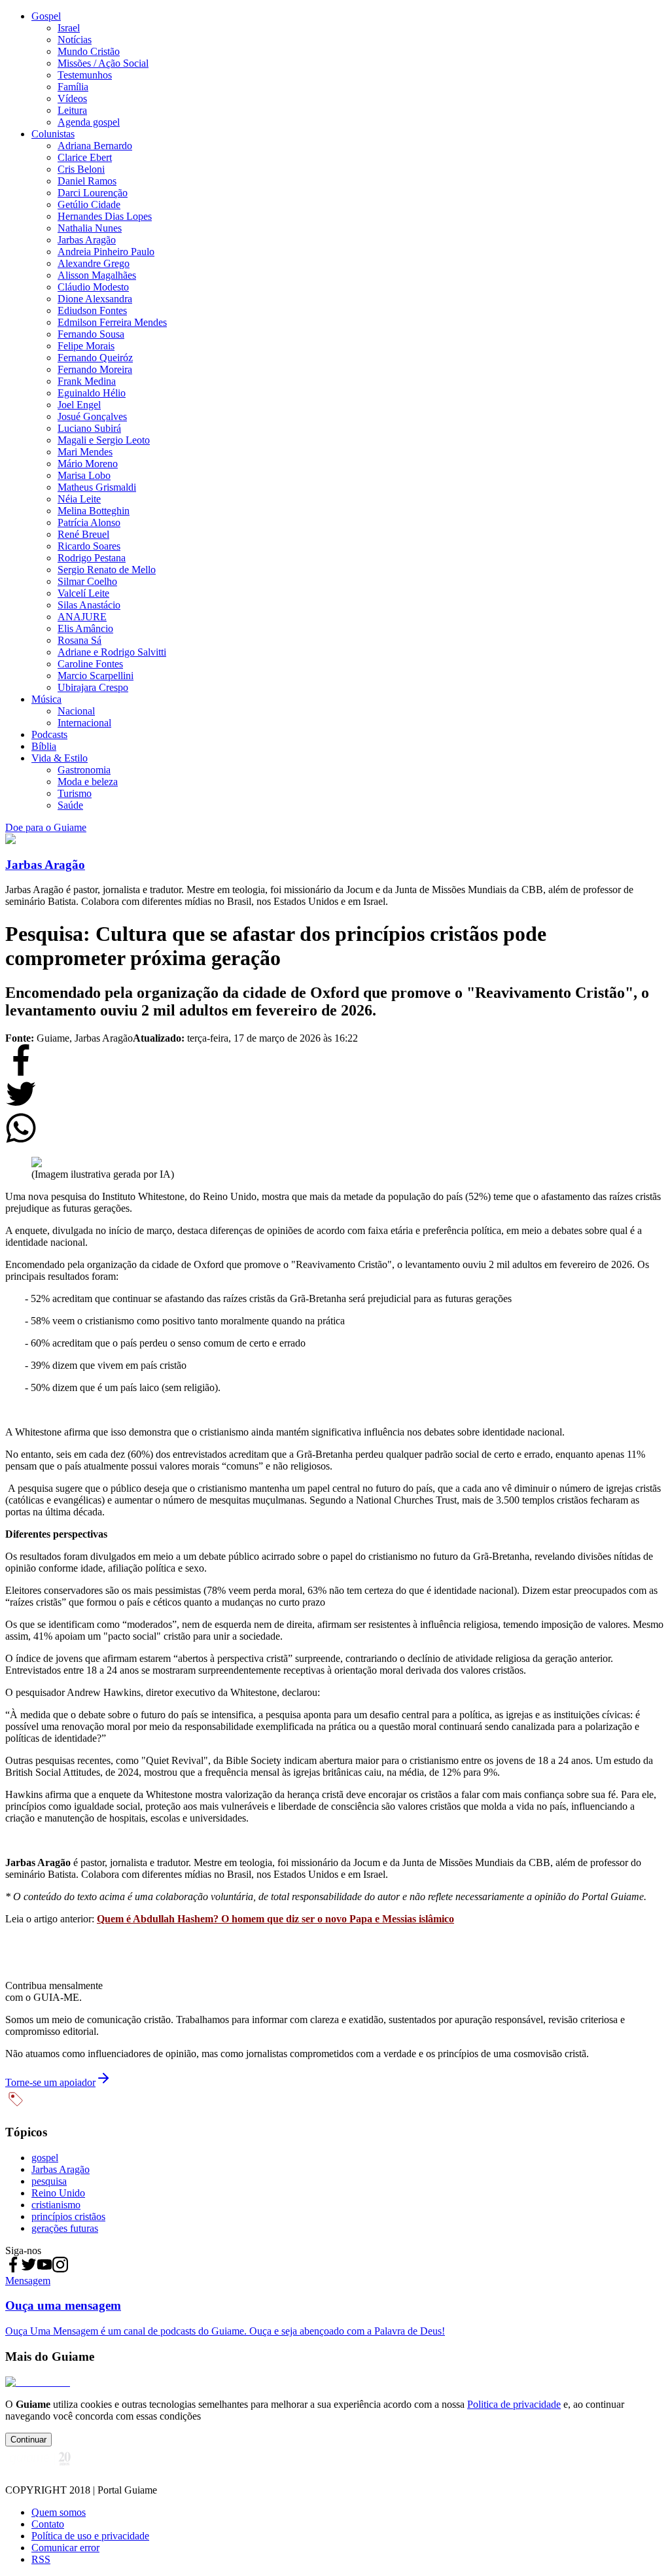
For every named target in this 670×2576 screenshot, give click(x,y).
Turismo (75, 793)
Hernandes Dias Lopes (105, 216)
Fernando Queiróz (95, 358)
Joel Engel (79, 405)
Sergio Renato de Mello (107, 570)
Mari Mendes (85, 452)
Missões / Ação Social (103, 63)
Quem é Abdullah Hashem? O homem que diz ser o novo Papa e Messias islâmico (275, 1919)
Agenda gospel (89, 122)
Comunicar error (65, 2548)
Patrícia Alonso (89, 522)
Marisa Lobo (84, 475)
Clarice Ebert (85, 157)
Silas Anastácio (89, 605)
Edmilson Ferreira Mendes (112, 322)
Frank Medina (87, 381)
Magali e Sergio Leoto (104, 440)
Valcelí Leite (83, 593)
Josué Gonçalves (92, 416)
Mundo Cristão (89, 51)
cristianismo (56, 2205)
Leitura (72, 110)
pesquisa (49, 2181)
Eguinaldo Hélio (92, 393)
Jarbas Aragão (87, 240)
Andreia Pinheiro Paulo (106, 252)
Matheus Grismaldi (97, 487)
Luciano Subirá (89, 428)
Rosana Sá (79, 640)
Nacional (76, 711)
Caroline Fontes (90, 664)
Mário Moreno (88, 464)
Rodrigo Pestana (92, 558)
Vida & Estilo (60, 758)
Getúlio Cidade (89, 204)
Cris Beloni (81, 169)
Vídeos (72, 98)
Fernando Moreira (95, 369)
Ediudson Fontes (92, 310)
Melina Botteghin (94, 511)
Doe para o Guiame (46, 827)
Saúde (70, 805)
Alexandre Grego (94, 263)
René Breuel (83, 534)
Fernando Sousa (91, 334)
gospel (45, 2158)
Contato (48, 2524)
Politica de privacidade (514, 2404)
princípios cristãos (68, 2216)
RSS (41, 2559)
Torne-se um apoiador (50, 2082)
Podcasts (49, 734)
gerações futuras (65, 2228)
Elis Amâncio (85, 628)
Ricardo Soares (89, 546)
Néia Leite (79, 499)
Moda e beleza (88, 782)
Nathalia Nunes (90, 228)
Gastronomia (84, 770)
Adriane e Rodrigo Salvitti (112, 652)
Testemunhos (85, 75)
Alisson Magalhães (97, 275)
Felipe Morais (86, 346)
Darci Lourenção (93, 193)
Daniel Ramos (87, 181)
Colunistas (53, 134)
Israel (69, 28)
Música (46, 699)
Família (73, 87)
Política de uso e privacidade (90, 2536)
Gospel (46, 16)
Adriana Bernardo (95, 146)
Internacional (84, 723)
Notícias (75, 40)
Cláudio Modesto (93, 287)
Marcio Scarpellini (96, 676)
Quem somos (59, 2512)
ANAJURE (82, 617)
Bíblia (44, 746)
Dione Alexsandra (95, 299)
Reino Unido (58, 2193)
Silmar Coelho (87, 581)
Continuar (28, 2440)
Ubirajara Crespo (93, 687)
